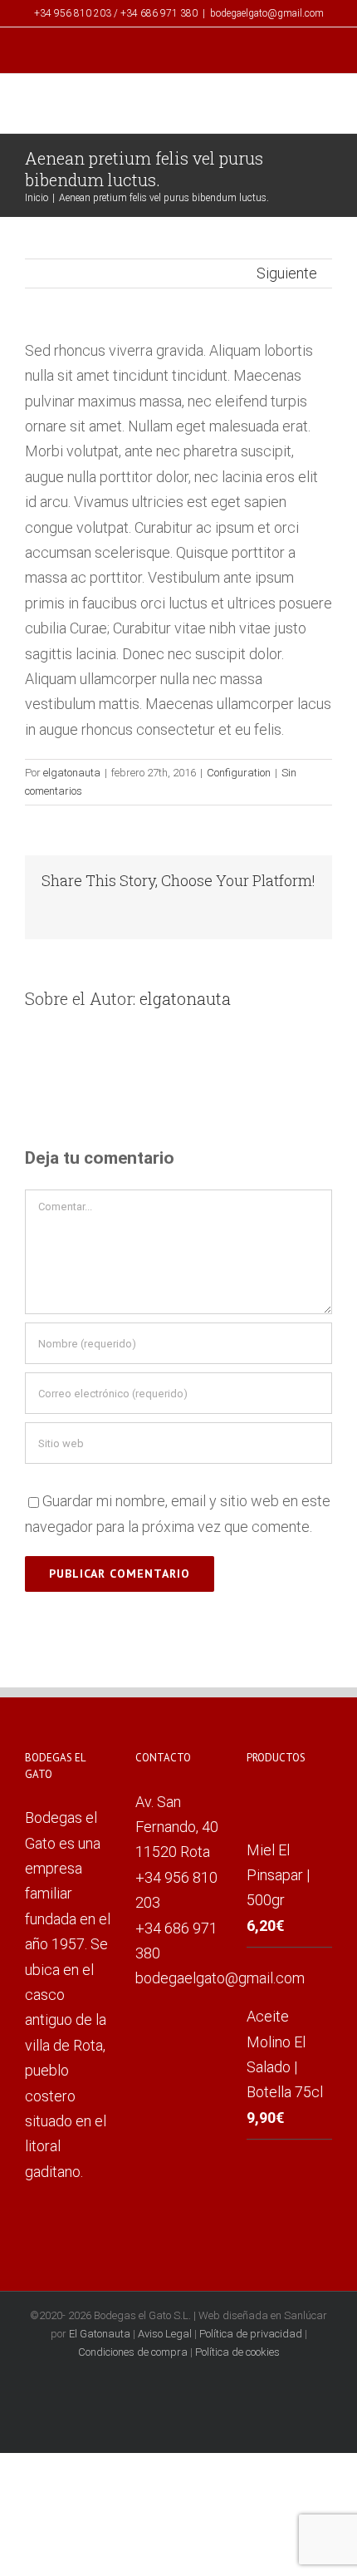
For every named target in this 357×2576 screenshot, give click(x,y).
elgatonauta (72, 773)
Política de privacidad (251, 2334)
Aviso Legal (165, 2334)
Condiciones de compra (133, 2352)
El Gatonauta (100, 2334)
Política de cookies (237, 2352)
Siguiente (287, 273)
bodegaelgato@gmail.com (267, 13)
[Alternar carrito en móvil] (296, 106)
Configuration (239, 773)
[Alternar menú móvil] (325, 106)
